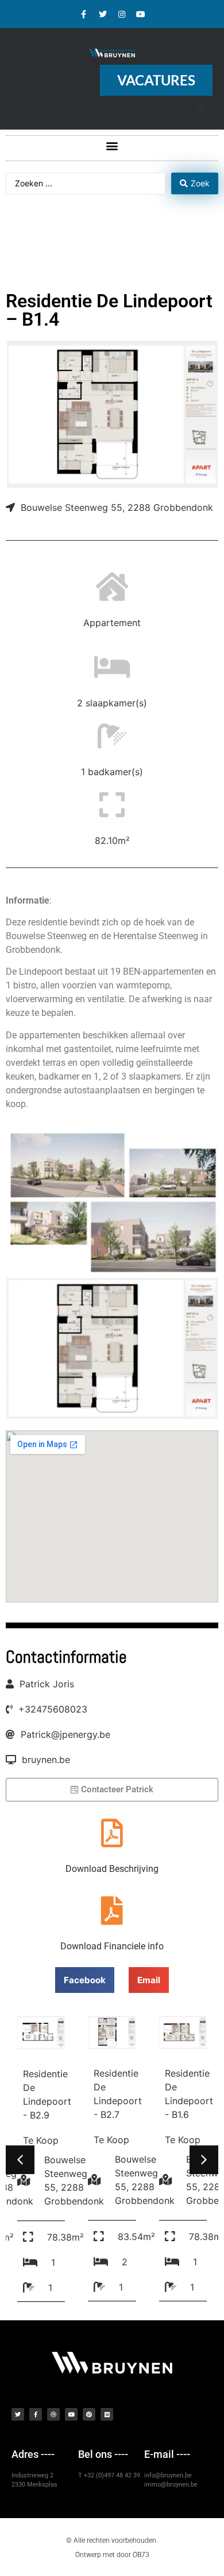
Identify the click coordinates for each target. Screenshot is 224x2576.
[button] (112, 145)
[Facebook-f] (84, 14)
